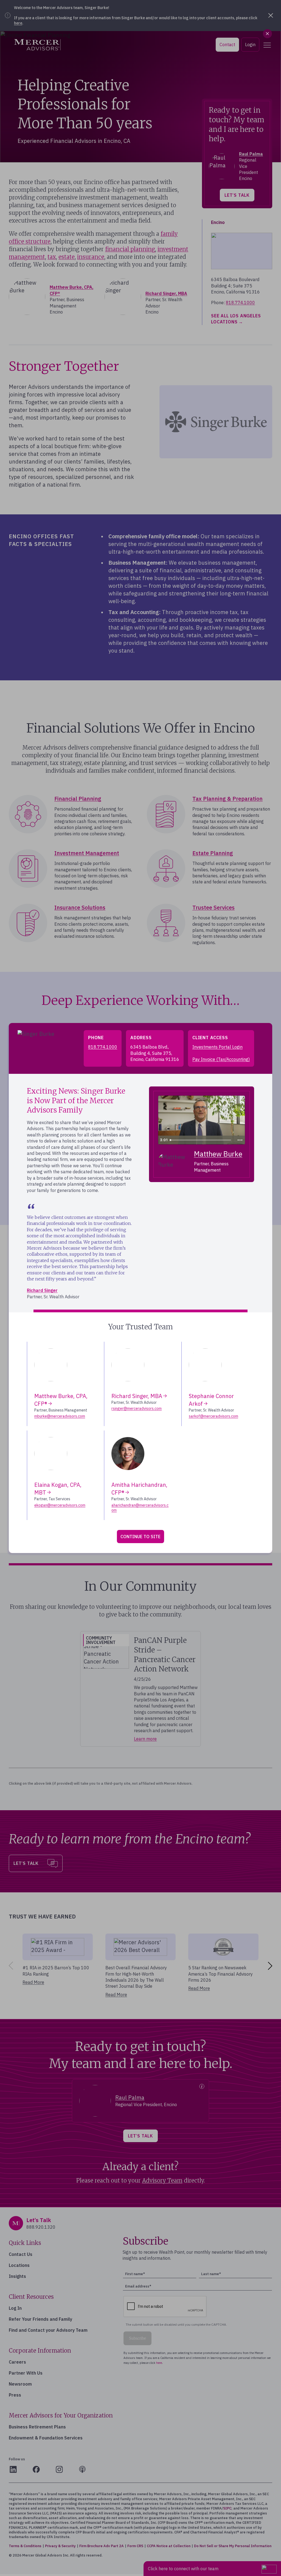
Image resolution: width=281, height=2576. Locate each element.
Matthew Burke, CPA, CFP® (61, 1400)
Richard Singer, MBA (137, 1396)
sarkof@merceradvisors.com (213, 1416)
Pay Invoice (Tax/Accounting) (221, 1059)
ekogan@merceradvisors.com (60, 1505)
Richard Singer (42, 1290)
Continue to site (140, 1537)
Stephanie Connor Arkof (211, 1400)
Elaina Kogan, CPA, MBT (58, 1489)
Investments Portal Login (217, 1047)
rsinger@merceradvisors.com (137, 1408)
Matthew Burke (218, 1154)
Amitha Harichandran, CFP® (139, 1489)
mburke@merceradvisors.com (60, 1416)
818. (103, 1047)
